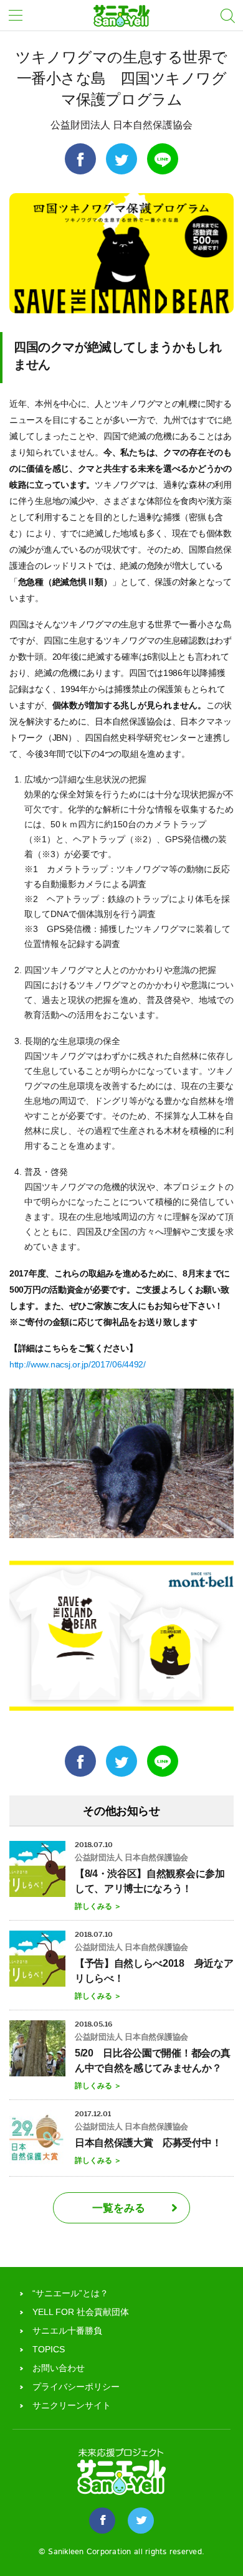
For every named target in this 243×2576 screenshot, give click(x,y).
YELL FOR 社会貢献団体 (81, 2312)
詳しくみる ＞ (98, 1906)
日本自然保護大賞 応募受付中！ (148, 2143)
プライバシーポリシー (76, 2387)
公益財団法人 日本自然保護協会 (121, 125)
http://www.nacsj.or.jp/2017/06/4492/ (78, 1364)
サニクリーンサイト (72, 2405)
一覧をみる (119, 2208)
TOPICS (49, 2349)
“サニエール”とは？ (70, 2293)
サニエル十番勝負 (67, 2331)
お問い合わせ (59, 2368)
